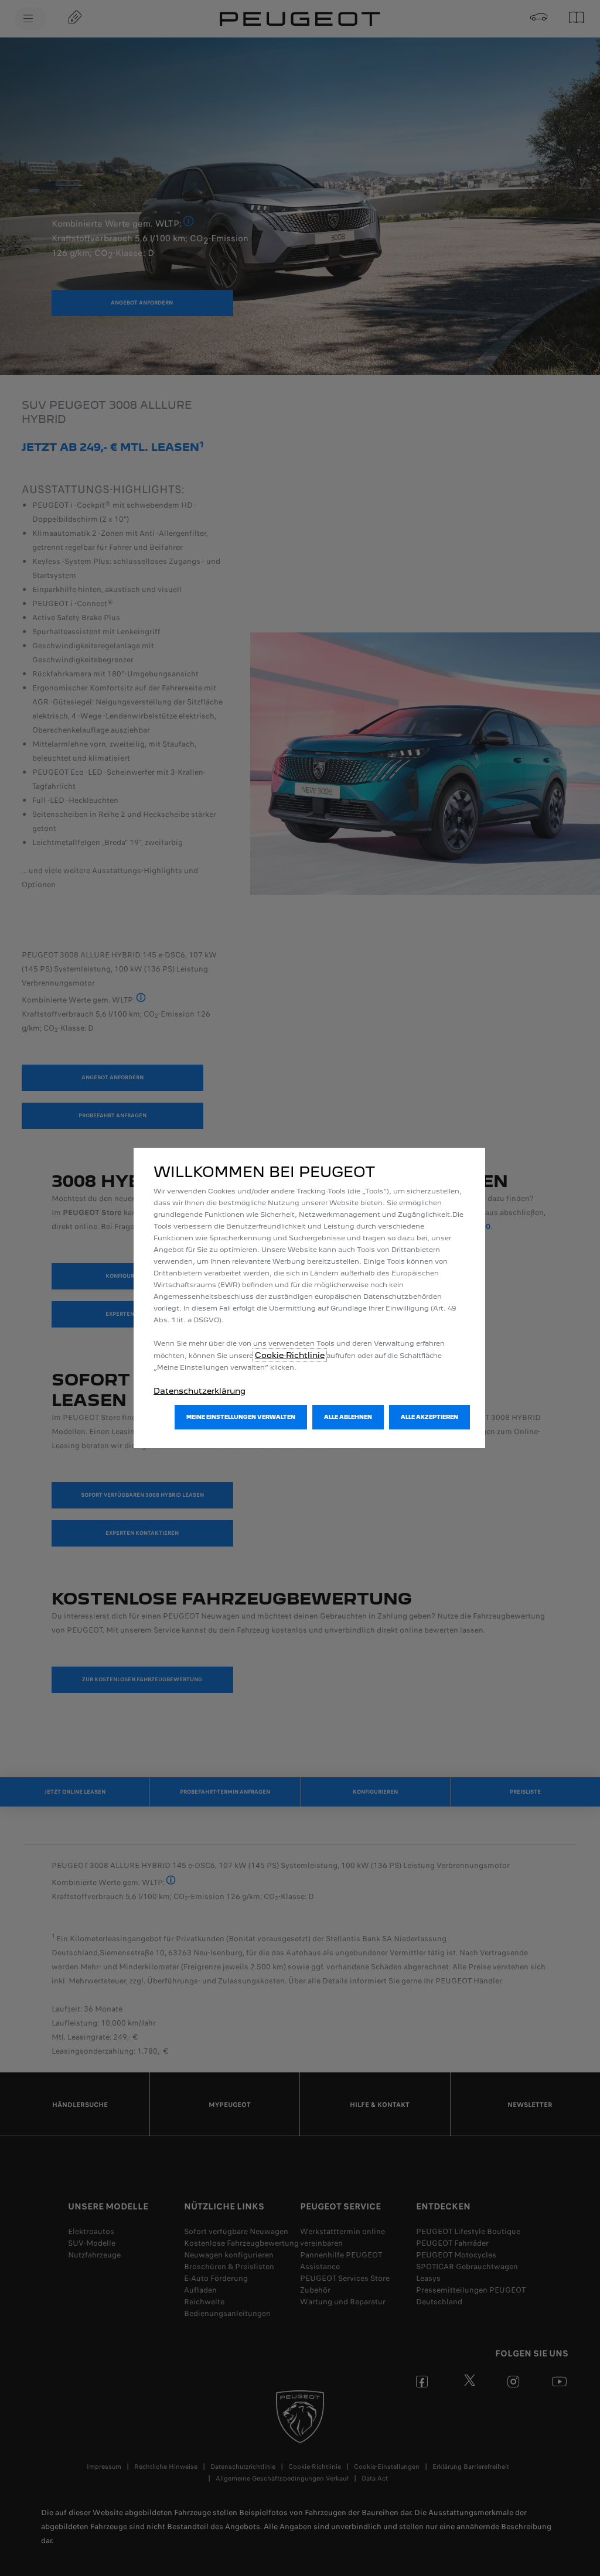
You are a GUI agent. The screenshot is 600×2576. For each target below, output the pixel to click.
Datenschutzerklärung (200, 1391)
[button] (241, 1417)
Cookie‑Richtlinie (290, 1355)
